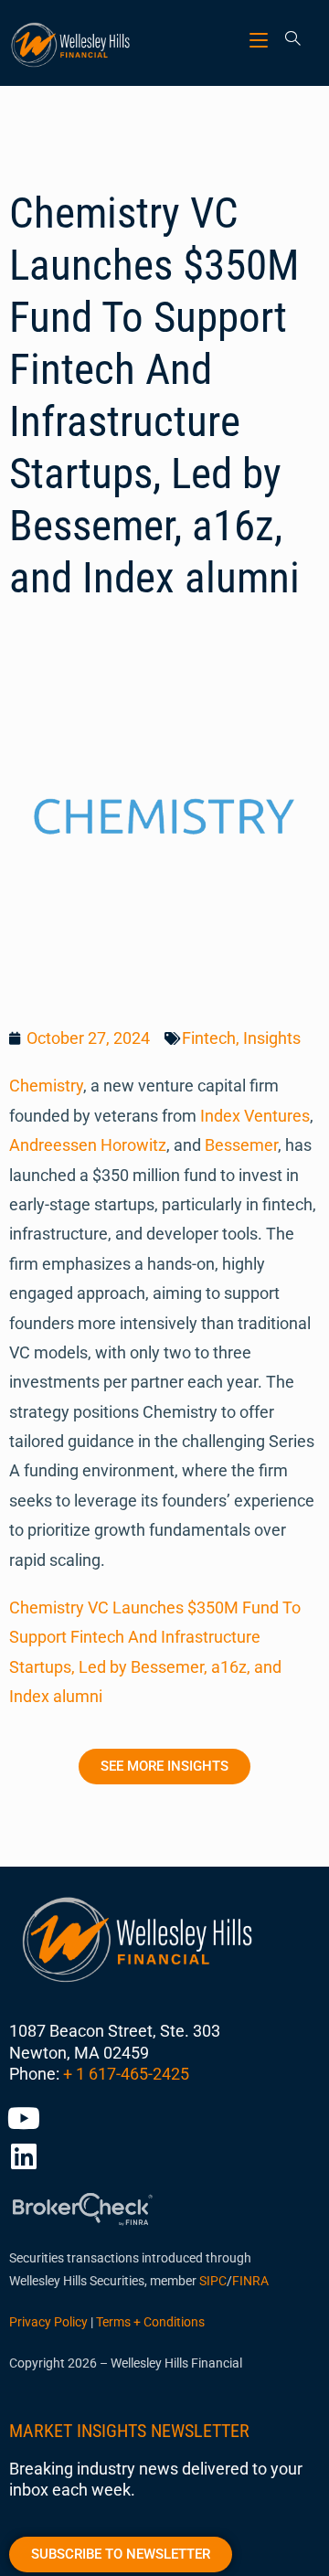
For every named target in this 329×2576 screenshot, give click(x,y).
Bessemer (241, 1145)
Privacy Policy (48, 2322)
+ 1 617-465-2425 (126, 2074)
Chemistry (46, 1086)
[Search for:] (287, 40)
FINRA (250, 2281)
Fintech (209, 1038)
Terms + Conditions (150, 2322)
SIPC (213, 2281)
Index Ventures (255, 1116)
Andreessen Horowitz (88, 1145)
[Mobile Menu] (261, 40)
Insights (272, 1038)
